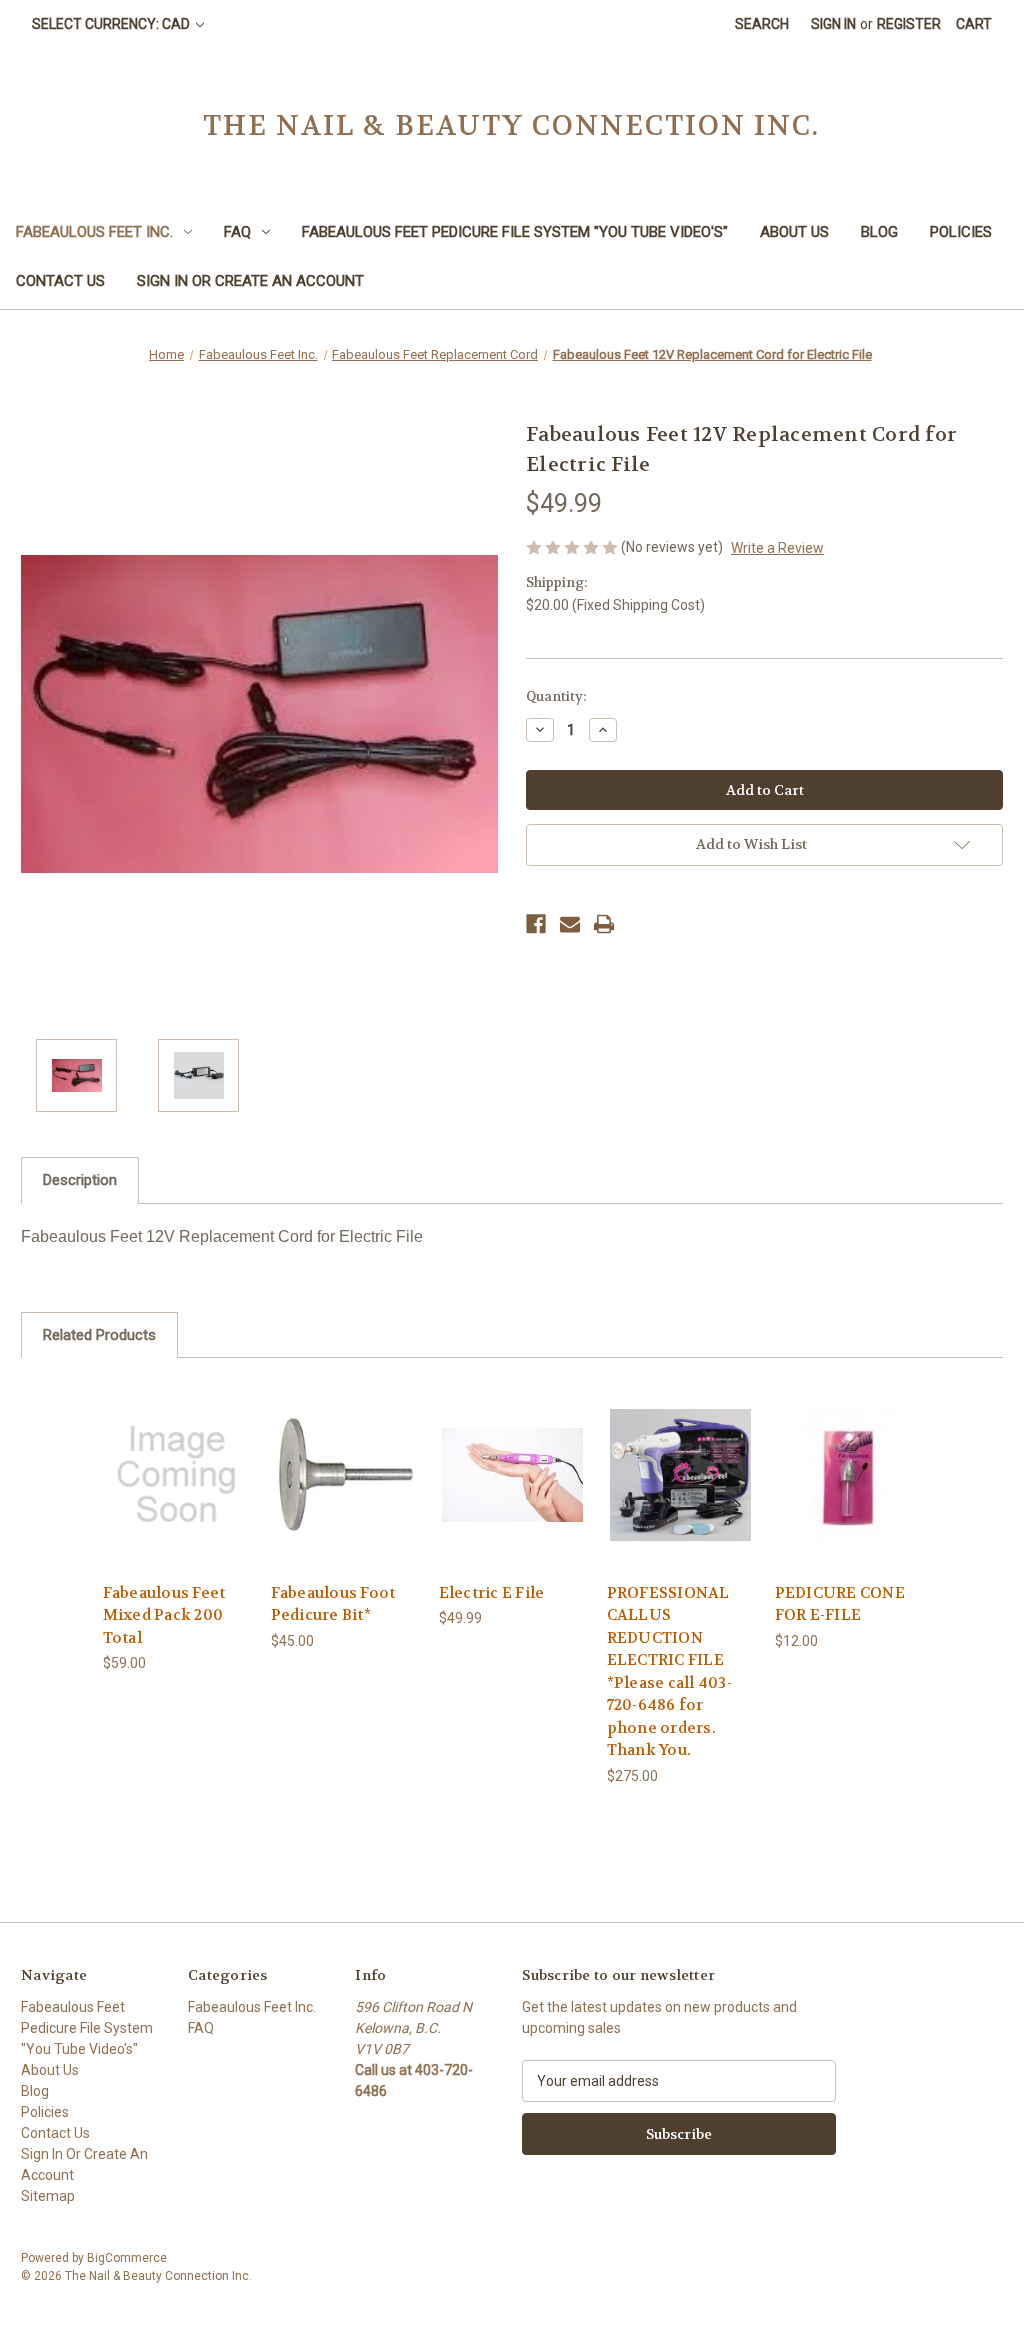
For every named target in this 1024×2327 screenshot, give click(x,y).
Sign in (833, 24)
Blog (879, 232)
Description (80, 1180)
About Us (794, 232)
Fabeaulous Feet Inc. (94, 232)
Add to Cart (176, 1491)
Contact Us (60, 281)
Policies (961, 232)
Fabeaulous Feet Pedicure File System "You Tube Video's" (515, 232)
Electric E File (492, 1593)
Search (762, 24)
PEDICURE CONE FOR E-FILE (840, 1604)
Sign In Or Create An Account (250, 281)
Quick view (175, 1456)
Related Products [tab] (99, 1335)
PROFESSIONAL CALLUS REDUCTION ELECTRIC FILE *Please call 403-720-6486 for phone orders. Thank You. (669, 1672)
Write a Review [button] (777, 548)
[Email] (570, 924)
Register (909, 24)
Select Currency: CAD (112, 24)
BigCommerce (127, 2258)
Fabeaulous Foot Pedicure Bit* (333, 1604)
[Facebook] (536, 924)
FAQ (237, 232)
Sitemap (48, 2196)
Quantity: (556, 696)
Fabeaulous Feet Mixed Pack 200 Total (164, 1615)
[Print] (604, 924)
